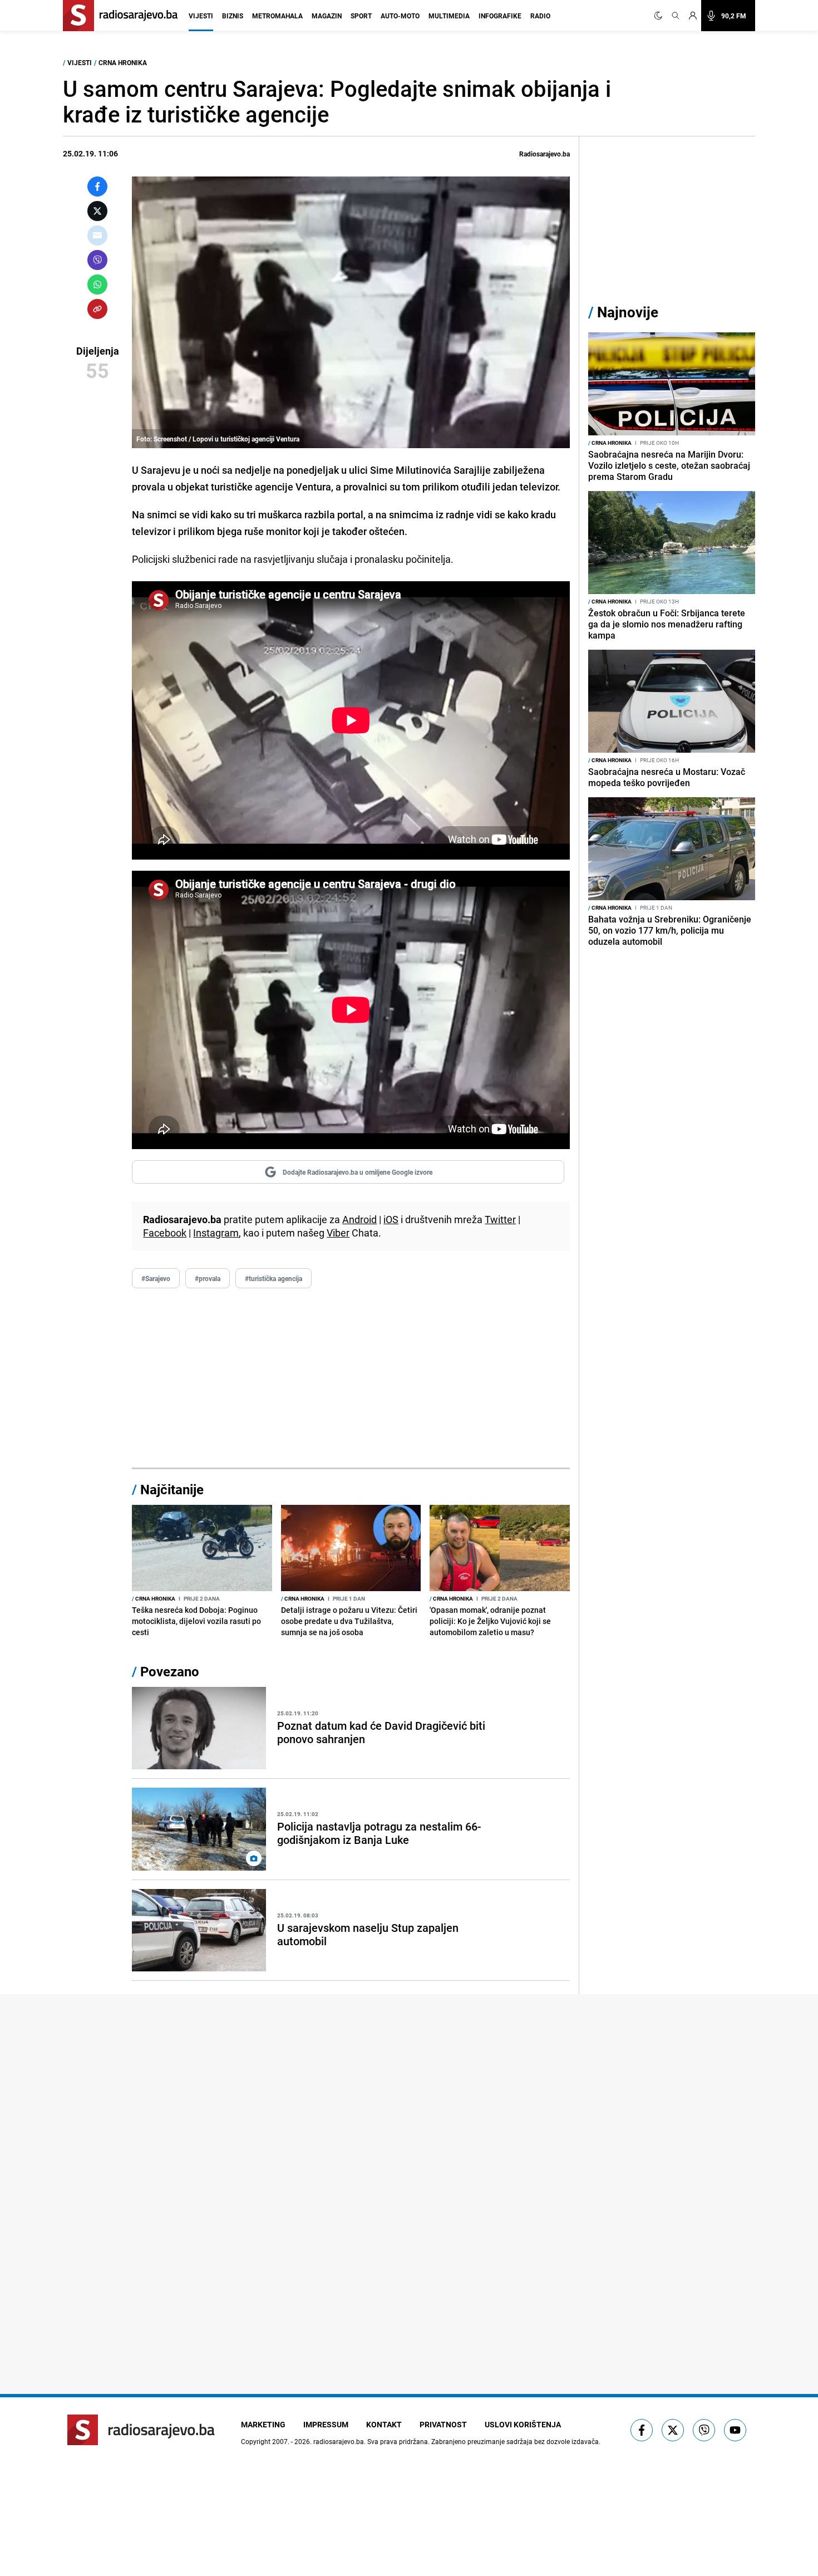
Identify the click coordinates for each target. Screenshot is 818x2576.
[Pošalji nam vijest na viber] (704, 2430)
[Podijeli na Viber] (97, 260)
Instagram (216, 1233)
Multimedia (449, 16)
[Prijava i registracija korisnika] (693, 16)
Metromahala (277, 16)
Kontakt (384, 2424)
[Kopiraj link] (97, 309)
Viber (338, 1233)
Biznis (233, 16)
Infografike (500, 16)
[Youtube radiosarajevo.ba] (735, 2430)
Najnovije (628, 312)
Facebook (165, 1233)
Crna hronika (123, 62)
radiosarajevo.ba (339, 2441)
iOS (391, 1219)
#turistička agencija (274, 1278)
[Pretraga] (676, 16)
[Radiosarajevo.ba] (141, 2430)
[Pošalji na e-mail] (97, 235)
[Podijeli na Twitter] (97, 211)
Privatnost (443, 2424)
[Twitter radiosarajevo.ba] (673, 2430)
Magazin (327, 16)
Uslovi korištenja (523, 2424)
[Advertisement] (351, 1378)
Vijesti (201, 16)
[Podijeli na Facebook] (97, 187)
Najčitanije (172, 1489)
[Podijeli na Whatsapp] (97, 284)
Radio (540, 16)
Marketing (263, 2424)
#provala (208, 1278)
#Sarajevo (156, 1278)
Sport (361, 16)
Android (359, 1219)
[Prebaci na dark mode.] (661, 16)
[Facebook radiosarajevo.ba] (642, 2430)
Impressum (326, 2424)
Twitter (500, 1219)
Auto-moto (400, 16)
